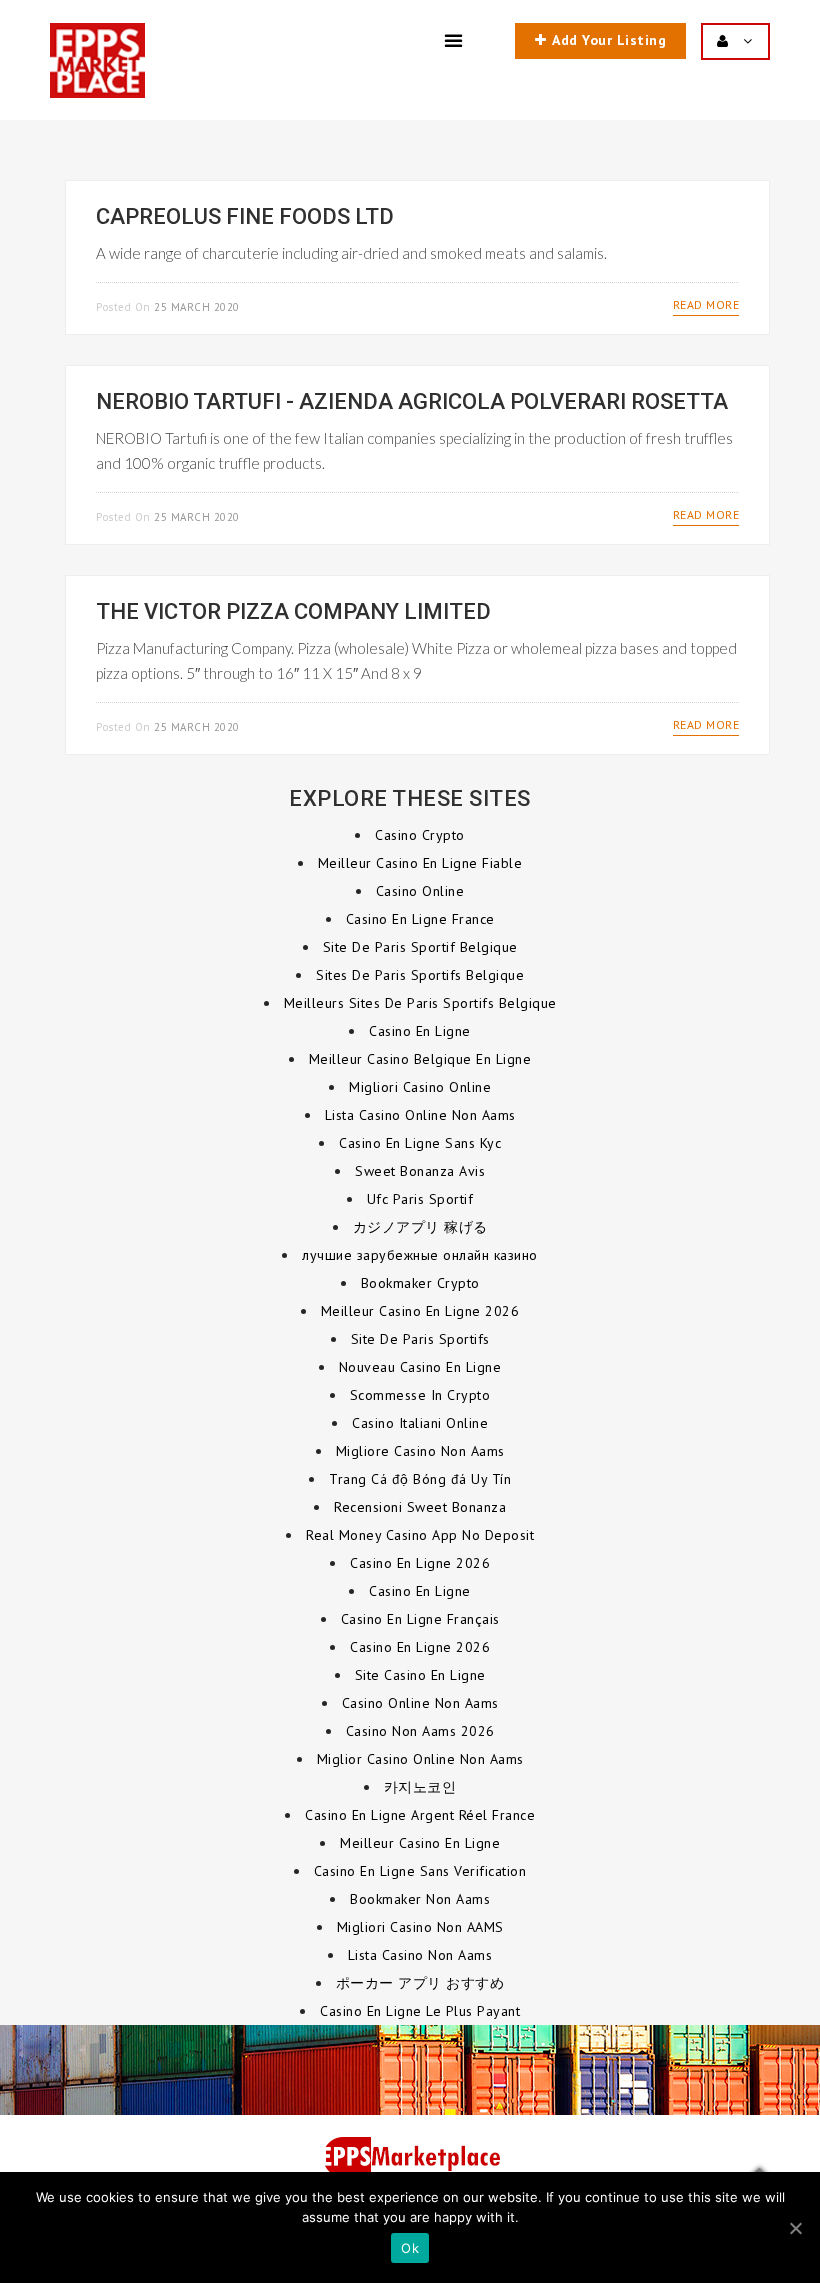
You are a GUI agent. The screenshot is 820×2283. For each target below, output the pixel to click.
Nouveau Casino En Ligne (420, 1367)
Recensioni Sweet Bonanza (420, 1507)
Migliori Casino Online (420, 1087)
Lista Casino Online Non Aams (420, 1115)
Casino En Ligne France (420, 919)
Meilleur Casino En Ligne (420, 1843)
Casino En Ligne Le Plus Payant (420, 2011)
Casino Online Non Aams (420, 1703)
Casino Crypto (420, 835)
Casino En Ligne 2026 (420, 1563)
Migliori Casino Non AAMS (420, 1927)
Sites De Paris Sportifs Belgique (420, 975)
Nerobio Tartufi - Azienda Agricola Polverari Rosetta (412, 401)
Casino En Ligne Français (420, 1619)
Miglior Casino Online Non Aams (420, 1759)
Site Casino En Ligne (420, 1675)
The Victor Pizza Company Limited (293, 611)
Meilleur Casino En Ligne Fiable (420, 863)
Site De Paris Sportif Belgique (420, 947)
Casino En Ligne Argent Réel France (420, 1815)
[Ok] (795, 2228)
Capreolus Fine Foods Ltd (245, 216)
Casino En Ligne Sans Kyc (420, 1143)
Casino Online (420, 891)
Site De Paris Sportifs (420, 1339)
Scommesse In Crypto (420, 1395)
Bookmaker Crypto (420, 1283)
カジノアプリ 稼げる (420, 1227)
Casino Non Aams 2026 (420, 1731)
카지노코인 (420, 1787)
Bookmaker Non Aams (420, 1899)
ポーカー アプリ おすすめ (420, 1983)
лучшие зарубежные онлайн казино (420, 1255)
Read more (706, 304)
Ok (410, 2248)
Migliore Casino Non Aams (420, 1451)
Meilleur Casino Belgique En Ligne (420, 1059)
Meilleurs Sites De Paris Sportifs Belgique (420, 1003)
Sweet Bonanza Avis (420, 1171)
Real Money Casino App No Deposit (420, 1535)
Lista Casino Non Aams (420, 1955)
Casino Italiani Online (420, 1423)
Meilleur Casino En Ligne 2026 (420, 1311)
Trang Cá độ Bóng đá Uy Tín (420, 1479)
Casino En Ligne (420, 1031)
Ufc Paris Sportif (420, 1199)
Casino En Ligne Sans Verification (420, 1871)
